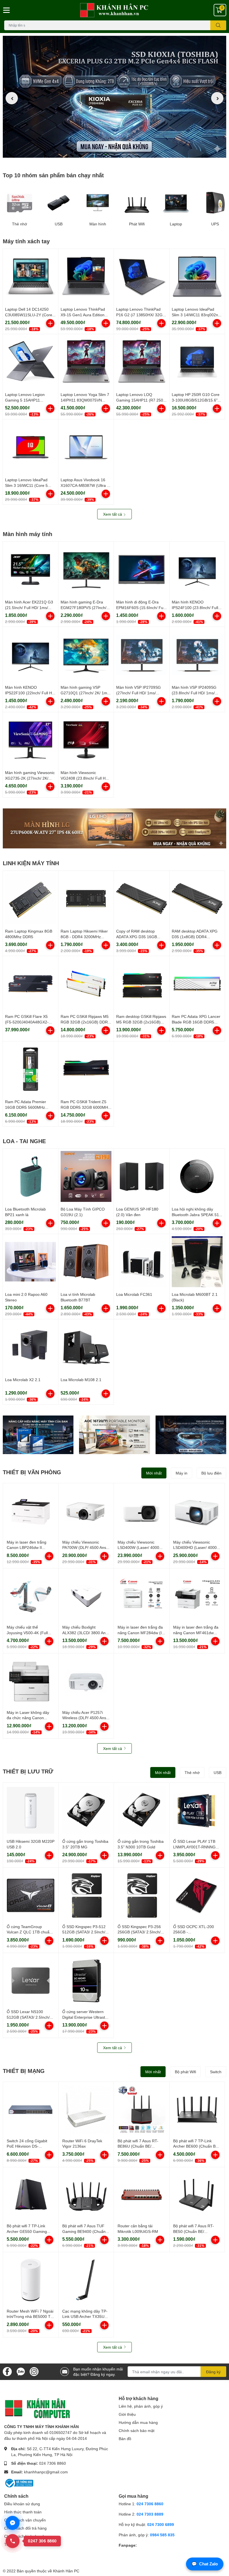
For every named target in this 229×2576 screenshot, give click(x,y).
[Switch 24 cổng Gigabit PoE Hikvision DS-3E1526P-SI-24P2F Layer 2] (31, 2110)
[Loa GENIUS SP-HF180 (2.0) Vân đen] (142, 1176)
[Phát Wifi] (137, 203)
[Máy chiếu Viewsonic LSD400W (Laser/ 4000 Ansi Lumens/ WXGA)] (142, 1511)
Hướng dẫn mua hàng (138, 2422)
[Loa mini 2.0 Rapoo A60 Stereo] (30, 1262)
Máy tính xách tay (26, 241)
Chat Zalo (205, 2564)
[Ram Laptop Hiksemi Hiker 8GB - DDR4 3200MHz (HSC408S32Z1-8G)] (86, 898)
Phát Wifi (137, 224)
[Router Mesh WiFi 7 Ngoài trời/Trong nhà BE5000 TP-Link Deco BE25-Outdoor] (31, 2280)
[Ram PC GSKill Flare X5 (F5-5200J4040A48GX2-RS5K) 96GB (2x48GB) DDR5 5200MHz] (30, 984)
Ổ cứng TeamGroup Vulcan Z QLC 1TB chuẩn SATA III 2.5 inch (29, 1932)
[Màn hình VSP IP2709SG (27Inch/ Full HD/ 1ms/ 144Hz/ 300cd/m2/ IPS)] (142, 655)
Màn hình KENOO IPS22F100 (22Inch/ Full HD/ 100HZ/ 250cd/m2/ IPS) (30, 693)
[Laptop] (176, 203)
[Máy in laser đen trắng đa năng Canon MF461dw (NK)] (197, 1596)
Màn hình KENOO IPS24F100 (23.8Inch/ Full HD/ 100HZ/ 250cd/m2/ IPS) (196, 607)
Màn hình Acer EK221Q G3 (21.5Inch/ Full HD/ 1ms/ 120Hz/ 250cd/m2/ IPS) (29, 607)
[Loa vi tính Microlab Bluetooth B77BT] (86, 1262)
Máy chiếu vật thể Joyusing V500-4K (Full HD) (27, 1633)
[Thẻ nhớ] (20, 203)
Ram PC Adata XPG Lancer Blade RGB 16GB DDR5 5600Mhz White (196, 1022)
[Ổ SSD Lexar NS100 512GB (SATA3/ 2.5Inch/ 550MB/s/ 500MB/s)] (31, 1981)
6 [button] (124, 154)
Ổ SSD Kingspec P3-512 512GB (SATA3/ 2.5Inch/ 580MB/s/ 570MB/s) (84, 1932)
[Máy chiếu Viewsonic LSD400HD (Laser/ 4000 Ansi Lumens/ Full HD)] (197, 1511)
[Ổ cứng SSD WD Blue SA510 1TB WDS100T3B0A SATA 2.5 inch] (38, 1435)
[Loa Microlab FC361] (142, 1262)
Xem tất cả (113, 514)
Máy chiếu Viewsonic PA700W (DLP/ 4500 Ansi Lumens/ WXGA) (85, 1548)
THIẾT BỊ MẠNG (24, 2071)
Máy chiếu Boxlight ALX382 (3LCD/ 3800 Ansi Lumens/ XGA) (85, 1633)
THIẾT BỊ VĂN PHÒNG (32, 1472)
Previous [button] (12, 98)
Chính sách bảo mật (137, 2430)
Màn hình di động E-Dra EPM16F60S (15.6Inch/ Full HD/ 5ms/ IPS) (141, 607)
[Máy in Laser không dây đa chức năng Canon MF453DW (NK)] (31, 1681)
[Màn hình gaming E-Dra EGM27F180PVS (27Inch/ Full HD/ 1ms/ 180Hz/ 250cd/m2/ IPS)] (86, 569)
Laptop (176, 224)
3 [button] (105, 154)
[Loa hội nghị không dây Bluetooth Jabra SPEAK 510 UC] (197, 1176)
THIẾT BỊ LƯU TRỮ (28, 1771)
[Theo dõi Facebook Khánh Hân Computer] (7, 2371)
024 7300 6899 (161, 2524)
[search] (218, 25)
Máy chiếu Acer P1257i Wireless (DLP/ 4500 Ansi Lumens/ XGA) (85, 1718)
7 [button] (130, 154)
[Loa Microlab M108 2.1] (86, 1347)
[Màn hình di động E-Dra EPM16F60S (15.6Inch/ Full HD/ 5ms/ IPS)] (142, 569)
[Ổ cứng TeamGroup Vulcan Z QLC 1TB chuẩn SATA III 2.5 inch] (31, 1895)
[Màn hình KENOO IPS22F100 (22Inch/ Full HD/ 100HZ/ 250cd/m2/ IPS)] (30, 655)
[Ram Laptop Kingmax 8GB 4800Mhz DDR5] (30, 898)
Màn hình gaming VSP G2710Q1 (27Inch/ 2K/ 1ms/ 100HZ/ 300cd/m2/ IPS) (85, 693)
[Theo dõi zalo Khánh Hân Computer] (21, 2371)
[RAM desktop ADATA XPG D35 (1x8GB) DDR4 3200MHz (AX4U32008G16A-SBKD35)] (197, 898)
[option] (115, 98)
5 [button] (118, 154)
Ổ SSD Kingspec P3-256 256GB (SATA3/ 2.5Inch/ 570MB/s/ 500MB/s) (139, 1932)
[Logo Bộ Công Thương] (19, 2483)
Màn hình (98, 224)
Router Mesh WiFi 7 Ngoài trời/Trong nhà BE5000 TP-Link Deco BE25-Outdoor (31, 2316)
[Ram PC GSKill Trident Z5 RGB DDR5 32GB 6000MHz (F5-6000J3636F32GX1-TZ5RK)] (86, 1069)
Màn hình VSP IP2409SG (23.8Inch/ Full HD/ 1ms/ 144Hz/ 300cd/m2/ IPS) (194, 693)
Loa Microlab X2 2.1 (23, 1380)
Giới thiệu (127, 2414)
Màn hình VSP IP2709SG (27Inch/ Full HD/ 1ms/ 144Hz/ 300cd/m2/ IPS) (139, 693)
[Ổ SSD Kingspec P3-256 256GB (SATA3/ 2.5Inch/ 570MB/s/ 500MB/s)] (142, 1895)
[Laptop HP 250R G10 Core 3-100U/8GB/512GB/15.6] (197, 362)
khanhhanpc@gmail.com (46, 2472)
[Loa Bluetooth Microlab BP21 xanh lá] (30, 1176)
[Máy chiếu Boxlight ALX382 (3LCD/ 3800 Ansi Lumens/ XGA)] (86, 1596)
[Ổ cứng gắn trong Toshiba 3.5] (86, 1810)
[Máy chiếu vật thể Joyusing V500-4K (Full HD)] (31, 1596)
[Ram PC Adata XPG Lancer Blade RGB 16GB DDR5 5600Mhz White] (197, 984)
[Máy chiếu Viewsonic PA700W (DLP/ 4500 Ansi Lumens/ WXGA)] (86, 1511)
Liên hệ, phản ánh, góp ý (141, 2406)
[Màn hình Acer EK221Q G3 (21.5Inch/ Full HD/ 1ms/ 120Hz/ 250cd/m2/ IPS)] (30, 569)
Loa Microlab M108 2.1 (81, 1380)
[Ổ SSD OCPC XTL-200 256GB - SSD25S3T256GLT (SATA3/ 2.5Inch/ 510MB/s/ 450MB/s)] (197, 1895)
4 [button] (111, 154)
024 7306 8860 (53, 2463)
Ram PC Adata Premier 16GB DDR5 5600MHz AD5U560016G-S (26, 1107)
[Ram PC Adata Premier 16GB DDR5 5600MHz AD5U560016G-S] (30, 1069)
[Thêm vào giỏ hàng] (50, 323)
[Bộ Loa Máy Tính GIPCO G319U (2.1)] (86, 1176)
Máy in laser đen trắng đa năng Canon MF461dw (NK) (196, 1633)
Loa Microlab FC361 (134, 1294)
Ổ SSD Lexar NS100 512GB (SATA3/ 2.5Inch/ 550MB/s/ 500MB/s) (28, 2017)
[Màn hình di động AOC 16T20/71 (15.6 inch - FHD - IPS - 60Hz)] (114, 1435)
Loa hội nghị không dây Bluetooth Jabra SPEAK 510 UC (196, 1214)
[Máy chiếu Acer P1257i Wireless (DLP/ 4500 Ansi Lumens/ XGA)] (86, 1681)
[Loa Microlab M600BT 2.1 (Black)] (197, 1262)
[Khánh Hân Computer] (115, 10)
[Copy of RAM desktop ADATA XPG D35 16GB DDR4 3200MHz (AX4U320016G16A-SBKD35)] (142, 898)
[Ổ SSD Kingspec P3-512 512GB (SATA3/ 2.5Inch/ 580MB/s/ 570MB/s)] (86, 1895)
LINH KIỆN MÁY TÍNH (31, 863)
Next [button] (217, 98)
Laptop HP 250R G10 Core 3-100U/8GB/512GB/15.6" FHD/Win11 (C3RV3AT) (196, 400)
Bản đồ (125, 2439)
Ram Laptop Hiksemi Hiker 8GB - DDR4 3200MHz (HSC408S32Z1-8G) (84, 936)
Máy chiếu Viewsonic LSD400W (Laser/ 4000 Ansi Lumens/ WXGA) (138, 1548)
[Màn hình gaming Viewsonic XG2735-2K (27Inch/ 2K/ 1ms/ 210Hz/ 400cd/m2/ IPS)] (30, 740)
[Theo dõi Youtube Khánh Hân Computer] (34, 2371)
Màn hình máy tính (28, 534)
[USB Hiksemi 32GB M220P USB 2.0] (31, 1810)
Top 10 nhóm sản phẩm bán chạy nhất (53, 175)
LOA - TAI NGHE (24, 1141)
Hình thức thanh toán (23, 2512)
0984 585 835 (162, 2535)
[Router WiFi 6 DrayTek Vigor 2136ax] (86, 2110)
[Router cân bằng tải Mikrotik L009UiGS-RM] (142, 2195)
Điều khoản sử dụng (22, 2504)
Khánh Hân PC (66, 2571)
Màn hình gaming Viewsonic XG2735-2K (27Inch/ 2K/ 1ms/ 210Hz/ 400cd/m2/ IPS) (30, 778)
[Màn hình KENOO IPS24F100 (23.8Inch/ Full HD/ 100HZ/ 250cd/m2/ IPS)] (197, 569)
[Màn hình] (98, 203)
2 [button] (99, 154)
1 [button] (93, 154)
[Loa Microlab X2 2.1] (30, 1347)
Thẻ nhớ (20, 224)
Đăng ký (213, 2372)
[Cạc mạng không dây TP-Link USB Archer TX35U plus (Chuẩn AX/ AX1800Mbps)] (86, 2280)
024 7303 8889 (150, 2514)
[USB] (59, 203)
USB (59, 224)
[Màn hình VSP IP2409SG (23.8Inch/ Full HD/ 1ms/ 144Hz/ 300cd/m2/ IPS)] (197, 655)
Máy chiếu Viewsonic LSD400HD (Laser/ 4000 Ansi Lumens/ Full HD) (195, 1548)
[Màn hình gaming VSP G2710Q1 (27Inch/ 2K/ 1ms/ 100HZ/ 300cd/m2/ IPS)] (86, 655)
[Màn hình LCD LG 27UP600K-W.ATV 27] (115, 828)
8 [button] (136, 154)
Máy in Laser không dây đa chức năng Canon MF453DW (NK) (28, 1718)
